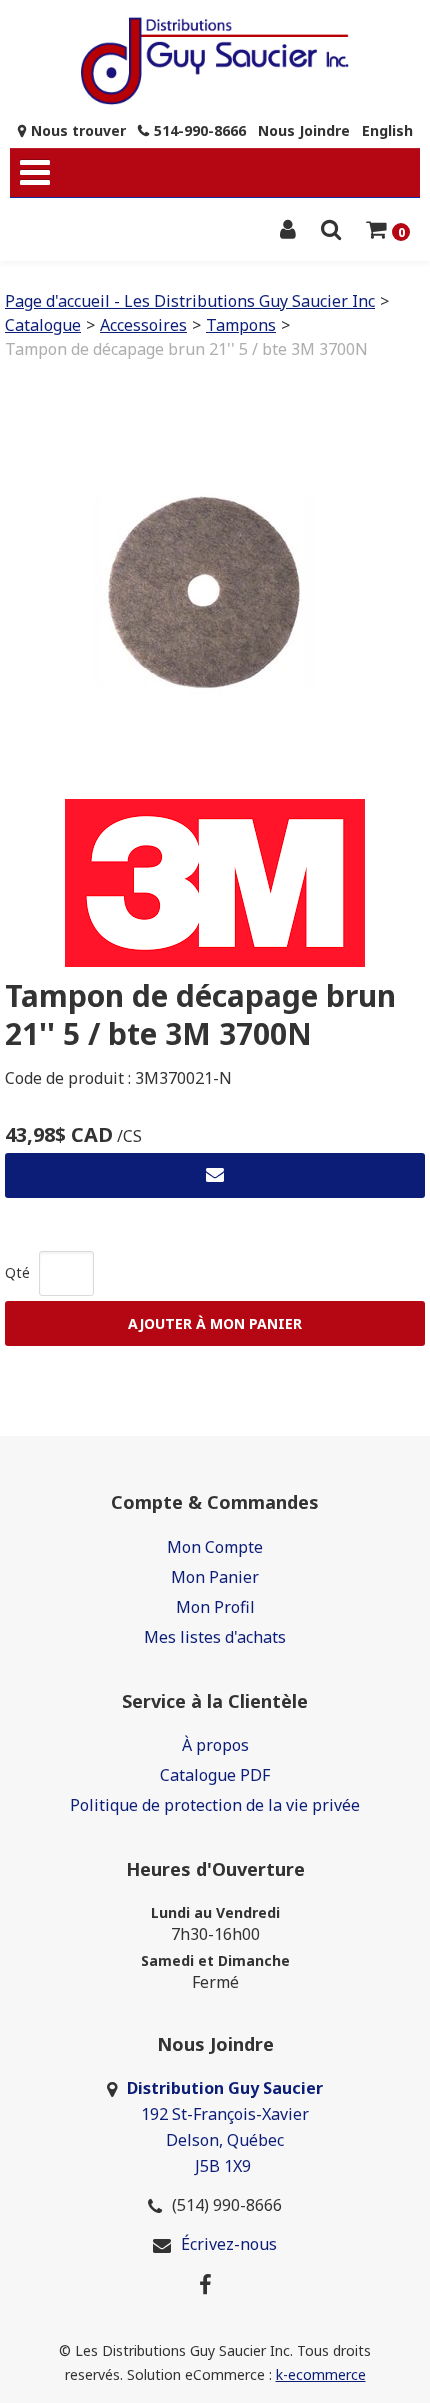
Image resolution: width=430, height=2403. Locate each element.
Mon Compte (215, 1547)
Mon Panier (215, 1577)
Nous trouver (78, 130)
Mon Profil (215, 1607)
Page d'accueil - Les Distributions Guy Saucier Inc (190, 301)
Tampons (241, 325)
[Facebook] (205, 2283)
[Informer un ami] (215, 1175)
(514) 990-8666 (227, 2205)
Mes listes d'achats (215, 1637)
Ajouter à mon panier (215, 1323)
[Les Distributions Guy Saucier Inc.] (215, 61)
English (387, 130)
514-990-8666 (200, 130)
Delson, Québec (225, 2140)
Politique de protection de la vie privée (215, 1805)
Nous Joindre (304, 130)
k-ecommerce (321, 2374)
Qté (17, 1272)
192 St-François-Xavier (225, 2114)
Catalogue (43, 325)
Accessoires (143, 325)
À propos (215, 1745)
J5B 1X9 (225, 2166)
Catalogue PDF (215, 1775)
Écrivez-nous (229, 2244)
